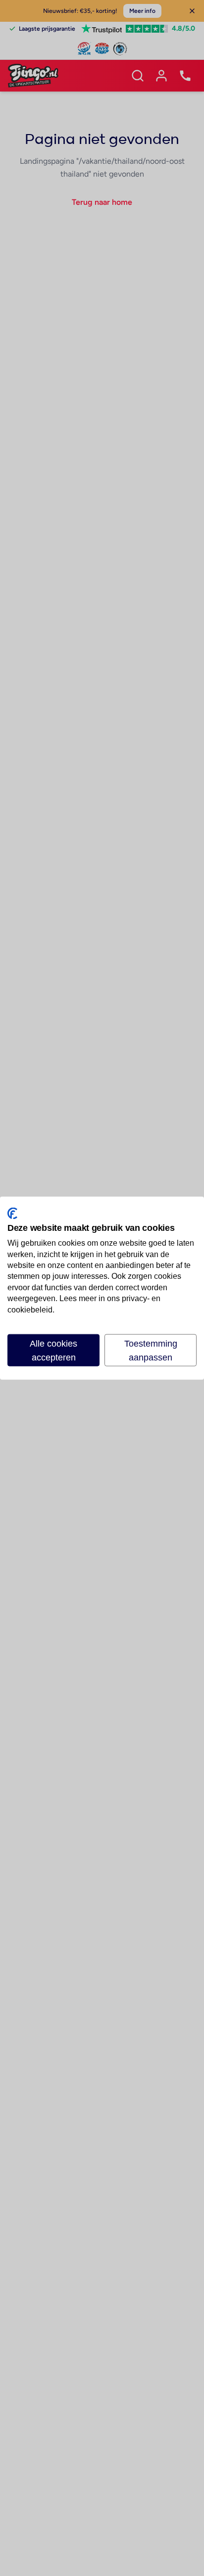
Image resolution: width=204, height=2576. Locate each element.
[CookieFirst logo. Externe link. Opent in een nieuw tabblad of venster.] (12, 1213)
